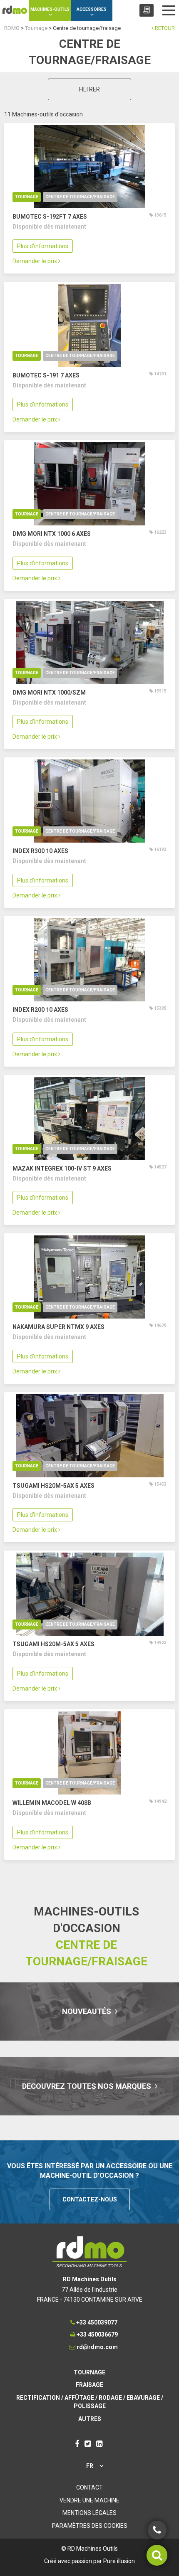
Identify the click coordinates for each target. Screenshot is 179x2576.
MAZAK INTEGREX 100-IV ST (62, 1168)
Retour (164, 28)
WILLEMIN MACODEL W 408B (52, 1803)
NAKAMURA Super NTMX (58, 1327)
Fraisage (89, 2385)
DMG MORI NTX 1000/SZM (49, 693)
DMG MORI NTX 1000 (52, 534)
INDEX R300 (40, 851)
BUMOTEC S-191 (46, 375)
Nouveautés (87, 2011)
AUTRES (90, 2419)
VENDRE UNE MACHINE (89, 2500)
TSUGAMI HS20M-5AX (53, 1486)
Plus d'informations (43, 246)
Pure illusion (119, 2561)
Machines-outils (50, 9)
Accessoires (92, 9)
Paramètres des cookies (90, 2526)
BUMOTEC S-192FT (50, 217)
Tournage (27, 197)
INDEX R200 (40, 1010)
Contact (89, 2487)
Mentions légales (89, 2513)
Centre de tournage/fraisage (80, 197)
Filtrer (89, 89)
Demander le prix (35, 261)
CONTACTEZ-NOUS (90, 2199)
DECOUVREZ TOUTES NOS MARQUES (87, 2086)
